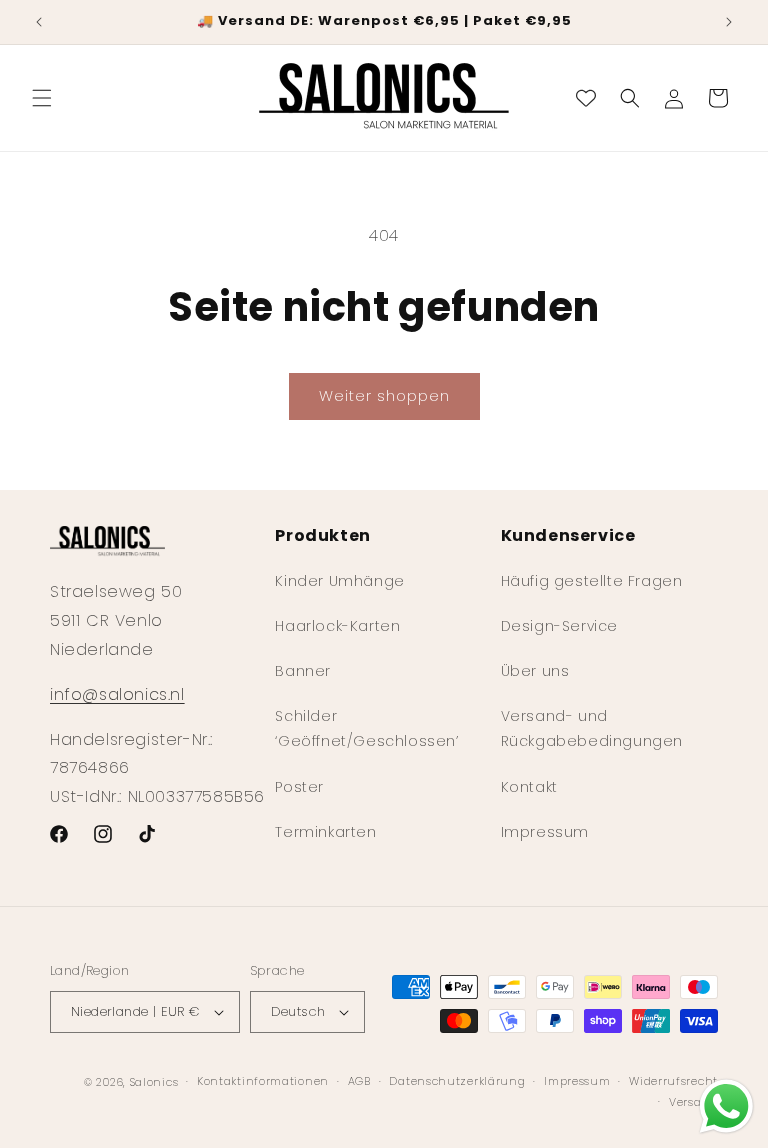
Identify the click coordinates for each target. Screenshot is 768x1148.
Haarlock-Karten (337, 626)
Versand (693, 1102)
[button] (42, 98)
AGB (359, 1081)
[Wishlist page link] (586, 98)
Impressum (545, 832)
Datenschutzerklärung (457, 1081)
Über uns (535, 671)
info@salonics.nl (117, 694)
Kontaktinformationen (263, 1081)
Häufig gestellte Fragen (592, 581)
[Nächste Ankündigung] (729, 22)
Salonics (154, 1082)
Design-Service (559, 626)
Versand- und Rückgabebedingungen (592, 728)
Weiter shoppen (384, 395)
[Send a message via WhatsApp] (726, 1106)
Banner (303, 671)
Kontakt (529, 787)
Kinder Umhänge (339, 581)
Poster (299, 787)
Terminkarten (325, 832)
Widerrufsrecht (673, 1081)
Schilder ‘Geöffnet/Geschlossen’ (366, 728)
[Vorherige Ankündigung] (39, 22)
